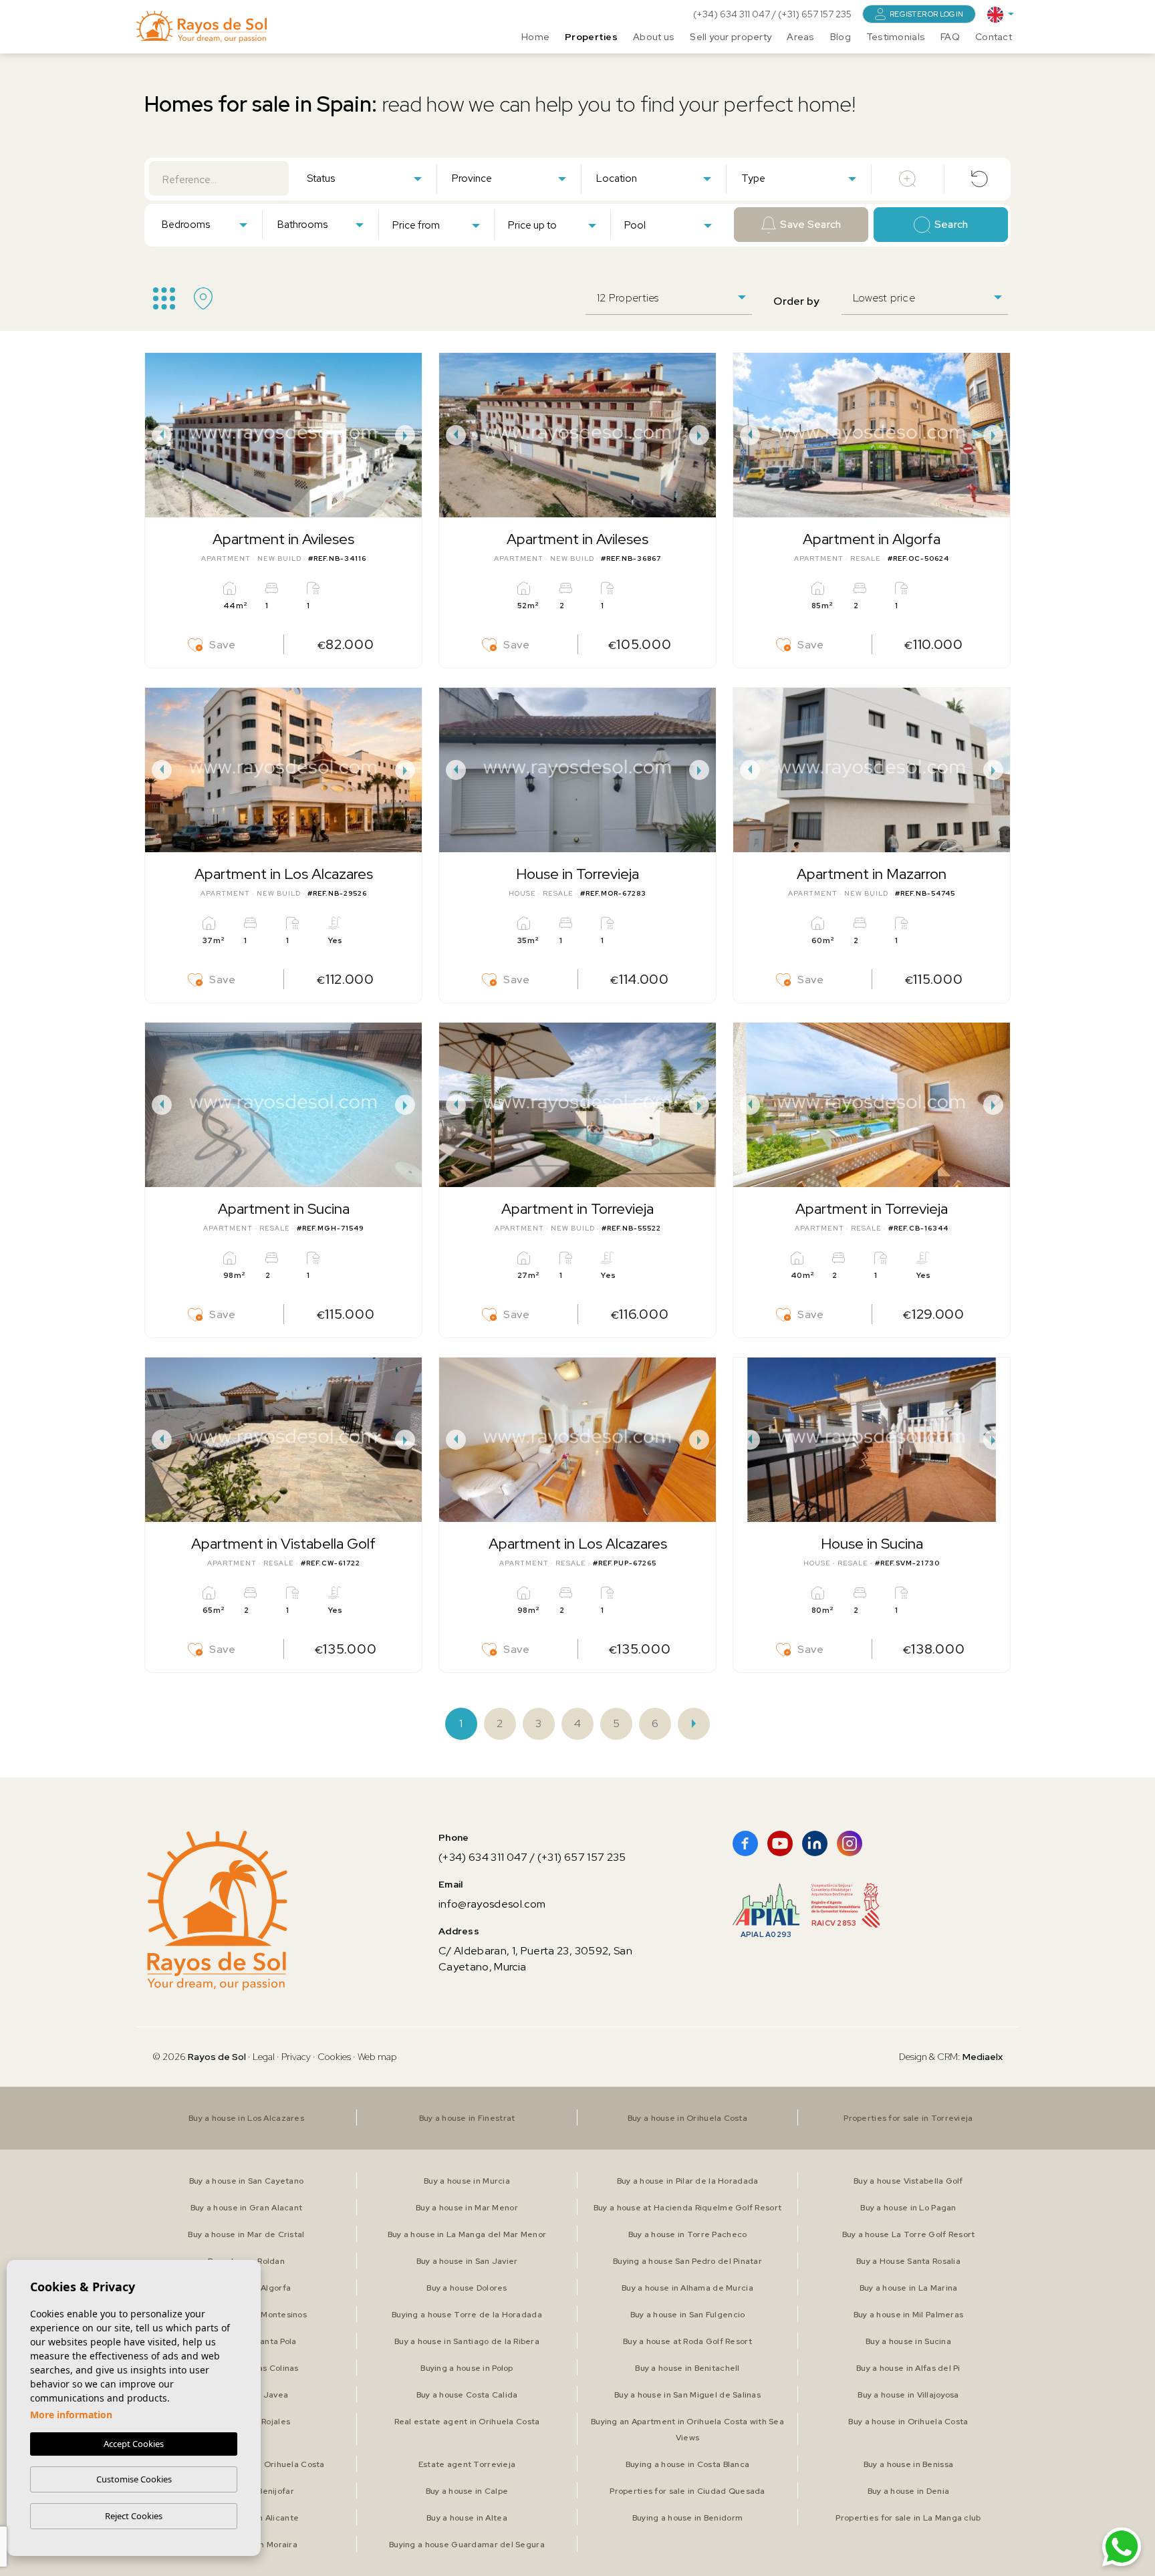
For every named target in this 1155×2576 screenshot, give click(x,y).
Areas (800, 37)
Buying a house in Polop (467, 2368)
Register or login (926, 14)
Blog (841, 37)
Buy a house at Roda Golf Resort (687, 2341)
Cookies (334, 2057)
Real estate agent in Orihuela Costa (467, 2422)
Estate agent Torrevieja (467, 2464)
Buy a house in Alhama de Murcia (687, 2288)
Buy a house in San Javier (467, 2261)
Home (535, 37)
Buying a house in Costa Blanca (687, 2464)
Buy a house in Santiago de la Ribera (467, 2341)
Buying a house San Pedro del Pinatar (687, 2261)
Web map (377, 2057)
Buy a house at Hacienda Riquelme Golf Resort (687, 2208)
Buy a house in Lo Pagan (908, 2208)
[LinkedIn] (815, 1843)
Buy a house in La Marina (909, 2288)
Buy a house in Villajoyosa (908, 2395)
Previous (158, 435)
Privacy (296, 2057)
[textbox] (367, 179)
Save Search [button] (810, 225)
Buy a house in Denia (909, 2491)
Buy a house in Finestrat (467, 2118)
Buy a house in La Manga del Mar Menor (467, 2234)
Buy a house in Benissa (908, 2464)
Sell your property (731, 37)
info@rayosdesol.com (492, 1904)
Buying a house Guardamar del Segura (467, 2545)
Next (408, 435)
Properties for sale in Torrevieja (908, 2118)
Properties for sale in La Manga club (908, 2518)
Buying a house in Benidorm (687, 2518)
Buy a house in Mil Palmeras (909, 2315)
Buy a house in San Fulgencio (688, 2315)
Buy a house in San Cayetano (247, 2181)
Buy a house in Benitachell (687, 2368)
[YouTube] (780, 1843)
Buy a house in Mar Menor (467, 2208)
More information (71, 2415)
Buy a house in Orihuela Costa (687, 2118)
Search (951, 225)
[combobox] (364, 178)
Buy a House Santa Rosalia (908, 2261)
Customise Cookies (134, 2479)
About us (654, 37)
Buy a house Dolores (467, 2288)
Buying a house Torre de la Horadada (467, 2315)
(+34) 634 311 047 (733, 14)
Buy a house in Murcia (467, 2181)
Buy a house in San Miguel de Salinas (687, 2395)
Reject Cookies (134, 2516)
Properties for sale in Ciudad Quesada (687, 2491)
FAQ (950, 37)
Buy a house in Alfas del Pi (908, 2368)
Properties (591, 37)
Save (223, 645)
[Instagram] (850, 1843)
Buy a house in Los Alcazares (246, 2118)
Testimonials (896, 37)
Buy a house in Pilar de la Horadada (688, 2181)
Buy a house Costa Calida (467, 2395)
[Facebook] (745, 1843)
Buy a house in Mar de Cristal (246, 2234)
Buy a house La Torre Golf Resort (909, 2234)
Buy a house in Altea (467, 2518)
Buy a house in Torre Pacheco (688, 2234)
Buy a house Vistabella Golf (908, 2181)
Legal (265, 2057)
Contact (994, 37)
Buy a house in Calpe (467, 2491)
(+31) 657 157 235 (815, 14)
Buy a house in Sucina (908, 2341)
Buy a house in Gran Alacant (247, 2208)
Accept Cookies (134, 2444)
